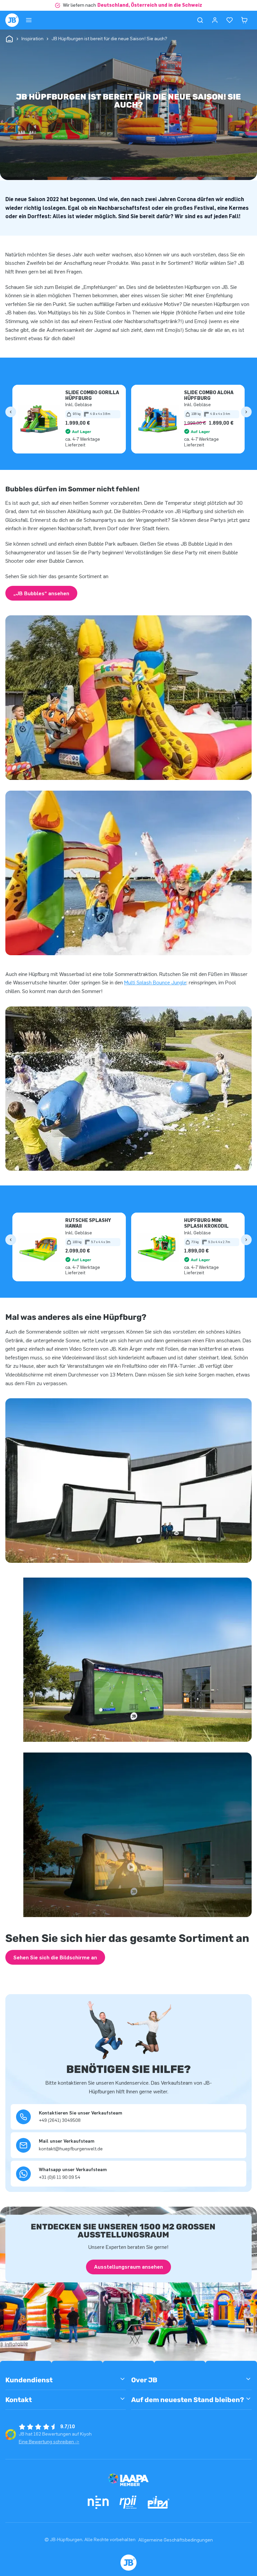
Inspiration (32, 39)
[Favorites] (230, 20)
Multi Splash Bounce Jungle (155, 983)
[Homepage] (12, 20)
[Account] (215, 20)
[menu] (29, 20)
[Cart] (244, 20)
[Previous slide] (11, 412)
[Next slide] (246, 412)
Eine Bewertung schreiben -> (49, 2442)
